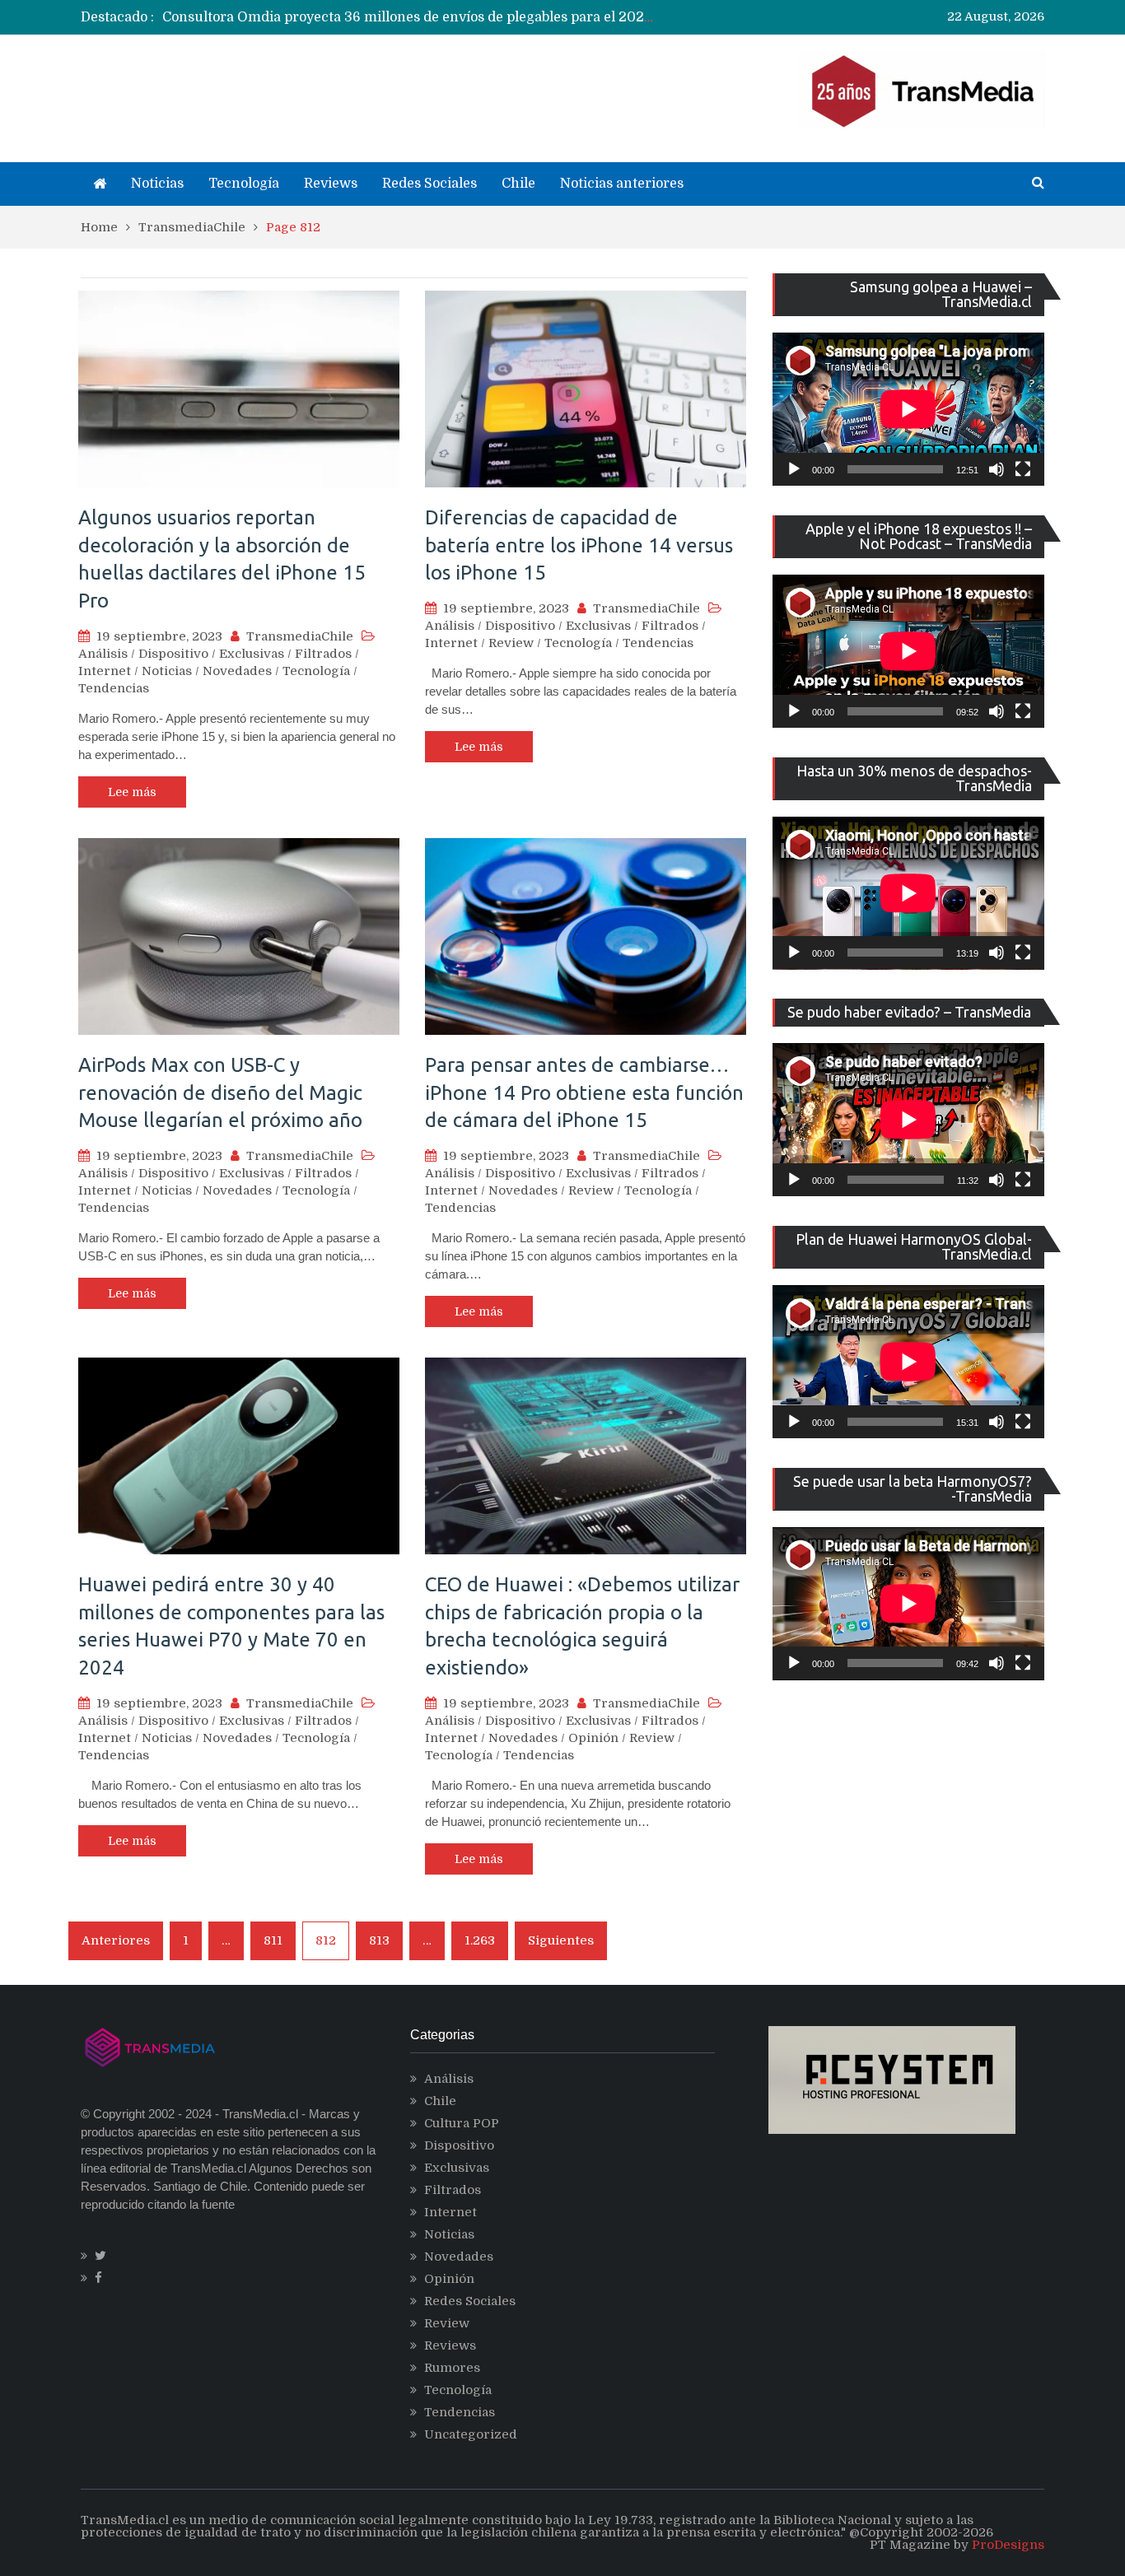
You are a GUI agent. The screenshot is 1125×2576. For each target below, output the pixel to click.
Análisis (103, 654)
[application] (908, 409)
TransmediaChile (300, 636)
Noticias (157, 184)
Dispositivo (173, 654)
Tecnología (244, 184)
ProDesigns (1008, 2545)
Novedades (237, 671)
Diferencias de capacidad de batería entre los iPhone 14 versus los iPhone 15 (579, 545)
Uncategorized (471, 2434)
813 (379, 1940)
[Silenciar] (997, 469)
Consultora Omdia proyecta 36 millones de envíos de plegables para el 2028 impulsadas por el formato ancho (516, 17)
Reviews (331, 184)
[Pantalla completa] (1023, 469)
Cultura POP (462, 2123)
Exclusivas (252, 654)
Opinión (593, 1738)
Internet (105, 671)
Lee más (132, 792)
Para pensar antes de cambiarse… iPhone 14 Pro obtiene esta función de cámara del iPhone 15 (584, 1092)
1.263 (480, 1940)
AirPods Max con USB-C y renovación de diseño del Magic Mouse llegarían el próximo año (220, 1092)
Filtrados (323, 654)
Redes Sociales (429, 184)
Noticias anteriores (622, 184)
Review (511, 643)
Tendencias (114, 688)
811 (273, 1940)
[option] (411, 17)
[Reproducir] (794, 469)
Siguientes (561, 1940)
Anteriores (116, 1940)
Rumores (452, 2368)
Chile (518, 184)
